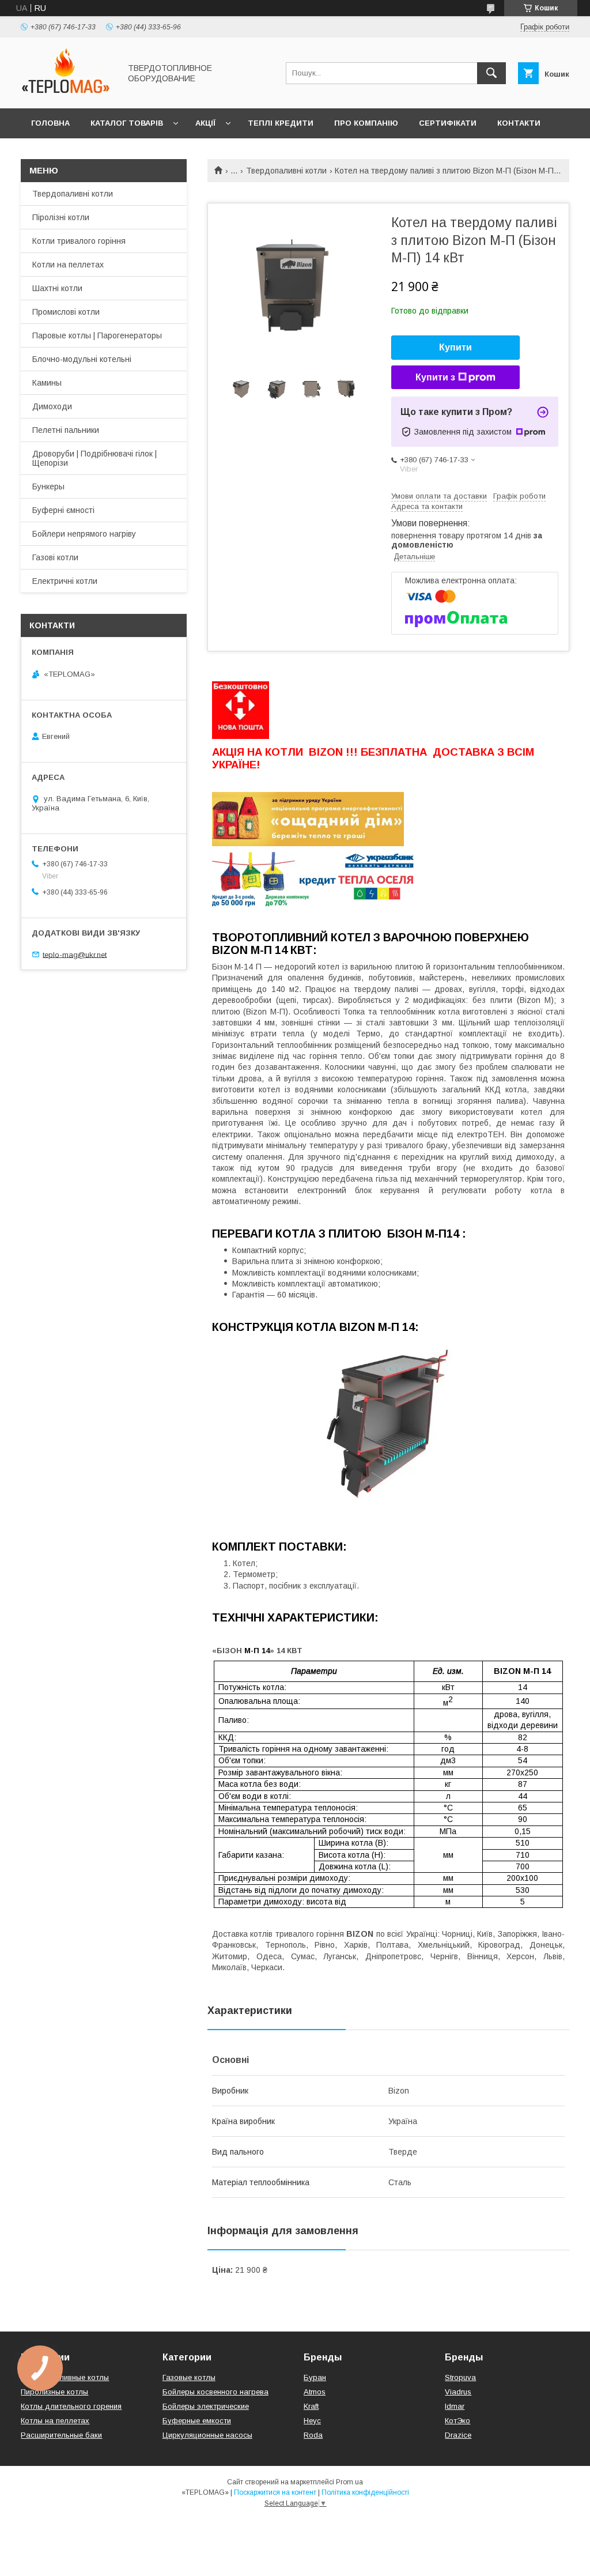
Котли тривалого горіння (79, 241)
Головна (50, 123)
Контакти (519, 123)
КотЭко (457, 2421)
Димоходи (52, 406)
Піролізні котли (61, 217)
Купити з (435, 377)
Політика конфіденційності (365, 2492)
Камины (47, 383)
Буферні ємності (63, 510)
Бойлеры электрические (206, 2406)
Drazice (458, 2435)
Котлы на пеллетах (55, 2421)
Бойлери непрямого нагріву (84, 534)
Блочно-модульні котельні (82, 359)
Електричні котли (65, 581)
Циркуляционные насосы (207, 2435)
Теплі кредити (281, 123)
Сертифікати (448, 123)
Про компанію (366, 123)
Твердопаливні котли (286, 171)
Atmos (315, 2392)
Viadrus (458, 2392)
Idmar (455, 2406)
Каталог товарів (127, 123)
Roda (313, 2435)
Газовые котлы (189, 2377)
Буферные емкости (197, 2421)
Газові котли (55, 557)
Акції (205, 123)
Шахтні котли (57, 288)
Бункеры (48, 486)
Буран (315, 2377)
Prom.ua (349, 2482)
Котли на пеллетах (68, 265)
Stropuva (460, 2377)
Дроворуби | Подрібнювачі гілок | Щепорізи (94, 458)
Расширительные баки (61, 2435)
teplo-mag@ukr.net (75, 954)
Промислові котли (66, 312)
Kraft (311, 2406)
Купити (455, 347)
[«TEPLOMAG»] (67, 93)
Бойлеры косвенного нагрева (215, 2392)
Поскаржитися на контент (275, 2492)
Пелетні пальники (66, 430)
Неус (312, 2421)
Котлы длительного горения (71, 2406)
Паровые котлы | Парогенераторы (97, 335)
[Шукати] (491, 73)
